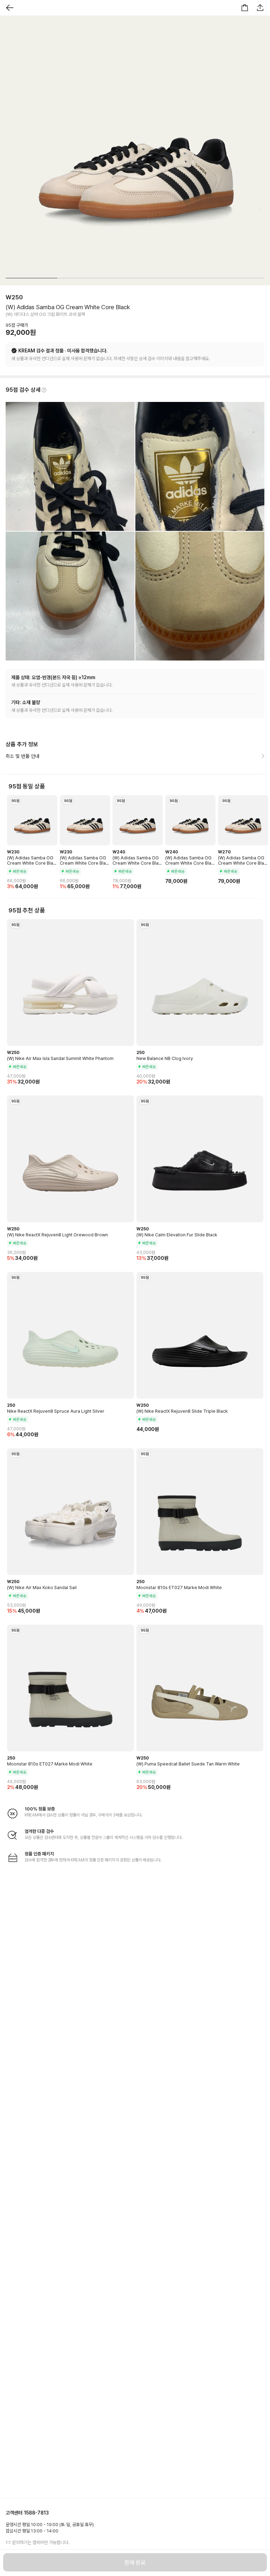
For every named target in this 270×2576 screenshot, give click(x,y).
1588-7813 (36, 2513)
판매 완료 (135, 2562)
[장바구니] (245, 8)
